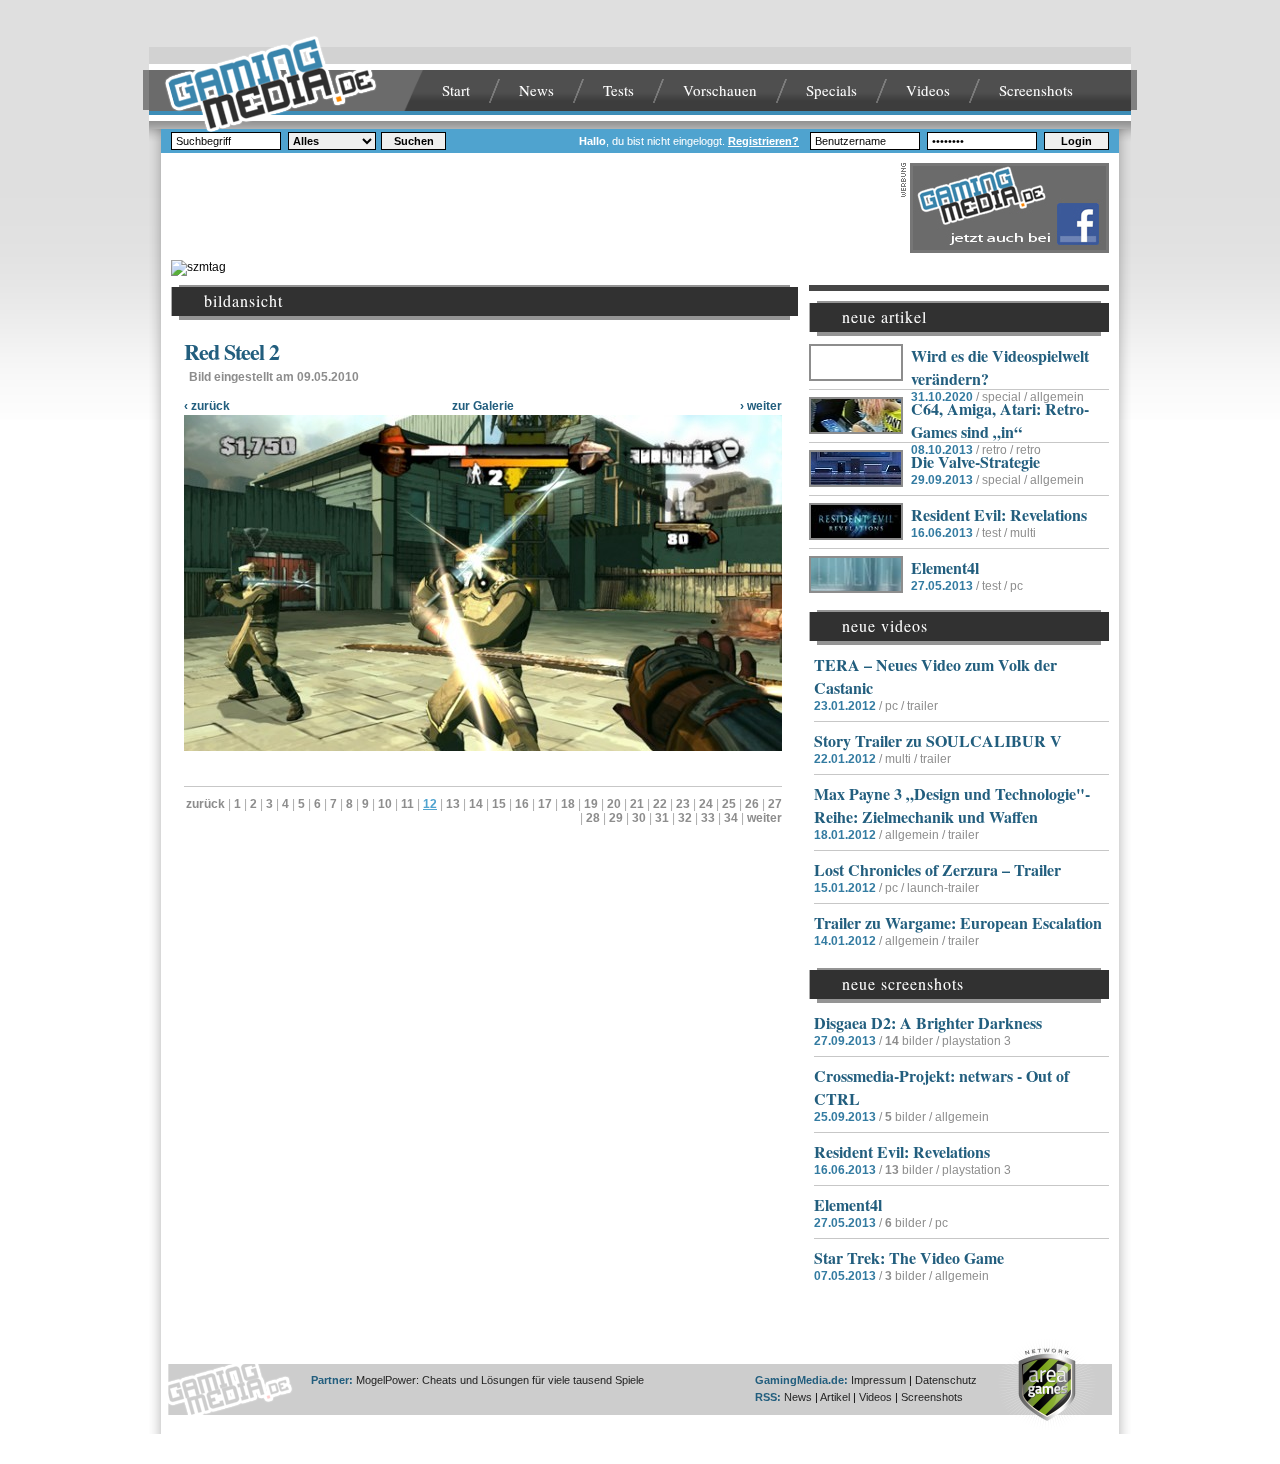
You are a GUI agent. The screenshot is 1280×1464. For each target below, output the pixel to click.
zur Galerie (483, 406)
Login (1076, 141)
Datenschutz (946, 1380)
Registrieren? (763, 141)
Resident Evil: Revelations (999, 514)
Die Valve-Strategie (975, 461)
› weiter (761, 406)
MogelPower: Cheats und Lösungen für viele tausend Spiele (500, 1380)
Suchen (414, 141)
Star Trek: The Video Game (909, 1257)
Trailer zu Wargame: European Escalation (958, 922)
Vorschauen (720, 90)
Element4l (945, 567)
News (536, 90)
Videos (928, 90)
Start (456, 90)
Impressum (878, 1380)
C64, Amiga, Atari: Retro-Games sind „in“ (1000, 420)
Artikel (835, 1397)
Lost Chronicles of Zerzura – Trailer (937, 869)
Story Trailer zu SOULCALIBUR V (938, 740)
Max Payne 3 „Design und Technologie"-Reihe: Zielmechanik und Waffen (952, 805)
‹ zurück (207, 406)
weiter (764, 818)
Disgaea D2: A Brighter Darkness (928, 1022)
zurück (205, 804)
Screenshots (1036, 90)
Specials (831, 90)
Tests (618, 90)
